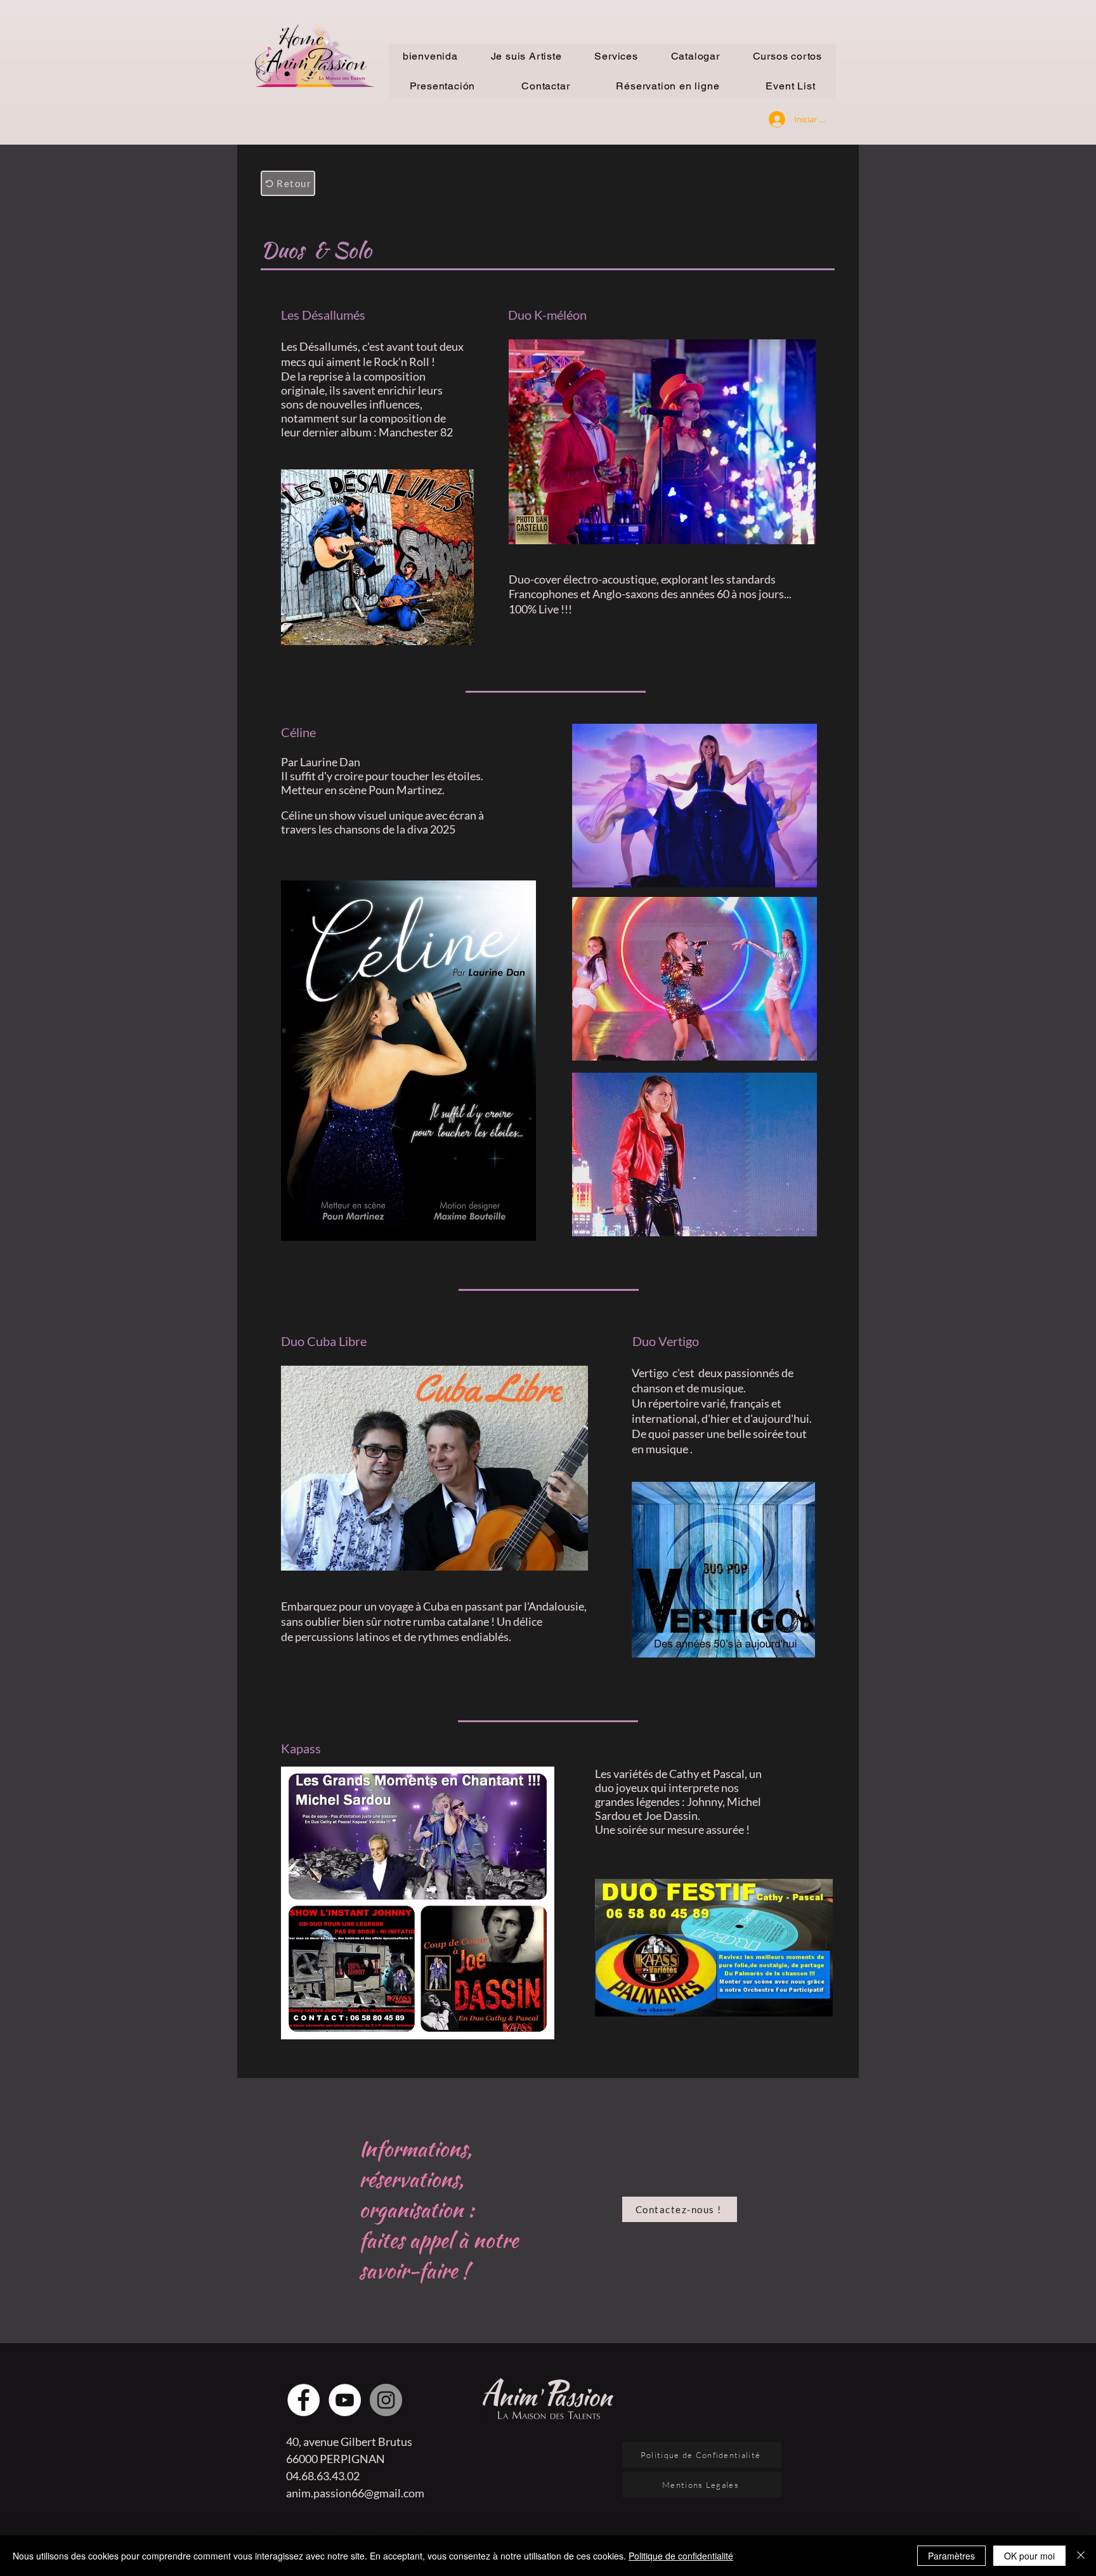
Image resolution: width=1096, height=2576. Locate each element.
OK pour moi (1029, 2556)
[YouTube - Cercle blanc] (345, 2400)
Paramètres (951, 2556)
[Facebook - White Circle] (303, 2400)
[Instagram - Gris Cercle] (386, 2400)
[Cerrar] (1081, 2556)
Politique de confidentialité (681, 2556)
